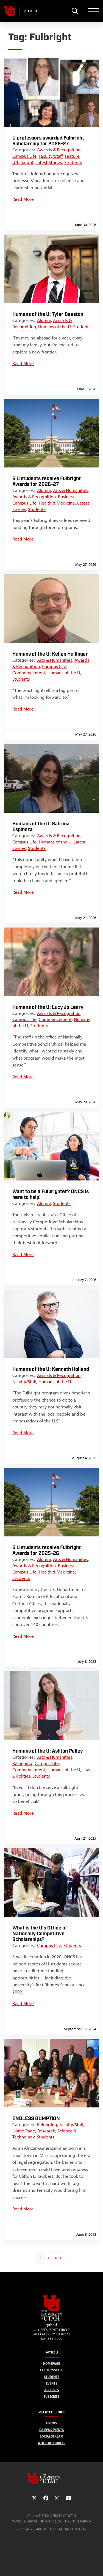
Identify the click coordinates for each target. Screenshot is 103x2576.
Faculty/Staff (51, 156)
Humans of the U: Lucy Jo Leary (48, 1007)
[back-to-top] (96, 2565)
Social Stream (51, 2436)
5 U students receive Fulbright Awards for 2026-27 (47, 481)
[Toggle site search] (75, 11)
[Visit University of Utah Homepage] (10, 11)
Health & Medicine (57, 503)
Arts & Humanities (71, 490)
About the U (46, 2529)
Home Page (24, 2131)
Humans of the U (55, 327)
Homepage (51, 2364)
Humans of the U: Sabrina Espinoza (41, 827)
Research (46, 2131)
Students (73, 162)
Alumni (44, 320)
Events (51, 2383)
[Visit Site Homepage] (52, 2319)
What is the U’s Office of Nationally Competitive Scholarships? (40, 1934)
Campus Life (24, 156)
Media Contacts (73, 2529)
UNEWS (51, 2423)
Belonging (22, 1763)
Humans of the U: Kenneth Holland (51, 1369)
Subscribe (51, 2397)
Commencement (29, 673)
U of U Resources (51, 2443)
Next (59, 2258)
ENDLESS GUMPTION (36, 2119)
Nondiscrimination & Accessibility (41, 2521)
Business (66, 497)
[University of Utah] (52, 2478)
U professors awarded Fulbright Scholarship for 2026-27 (48, 141)
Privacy (26, 2529)
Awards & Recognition (59, 150)
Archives (51, 2390)
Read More (23, 199)
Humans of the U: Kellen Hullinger (50, 654)
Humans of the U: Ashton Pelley (48, 1751)
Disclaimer (82, 2521)
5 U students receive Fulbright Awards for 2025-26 (47, 1550)
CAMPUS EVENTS (51, 2430)
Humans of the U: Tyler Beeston (48, 314)
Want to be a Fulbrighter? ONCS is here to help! (51, 1194)
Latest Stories (49, 162)
